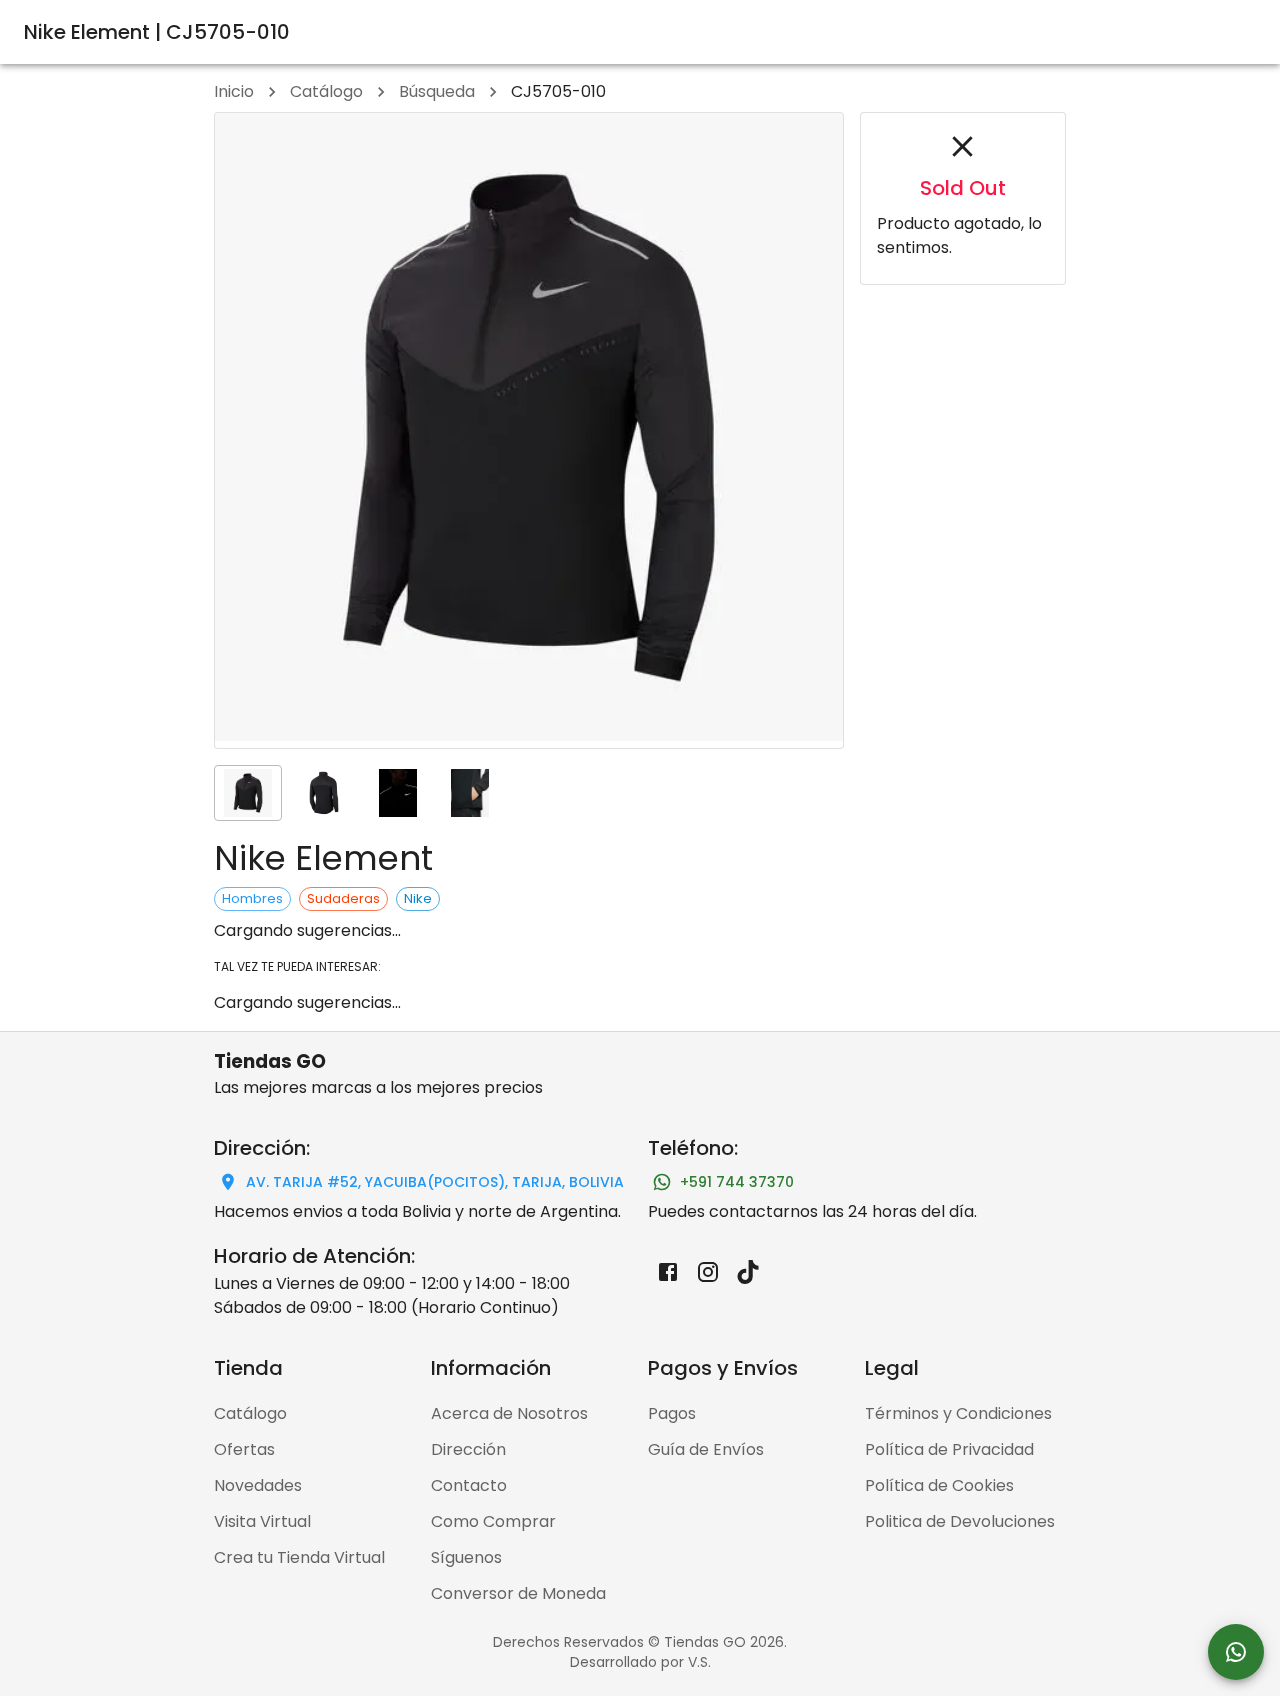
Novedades (258, 1485)
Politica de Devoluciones (960, 1521)
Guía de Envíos (706, 1449)
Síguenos (466, 1557)
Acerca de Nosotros (509, 1413)
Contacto (469, 1485)
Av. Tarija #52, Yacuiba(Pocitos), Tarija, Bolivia (435, 1182)
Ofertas (244, 1449)
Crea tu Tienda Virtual (299, 1557)
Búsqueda (437, 91)
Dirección (468, 1449)
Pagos (672, 1413)
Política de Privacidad (949, 1449)
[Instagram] (708, 1272)
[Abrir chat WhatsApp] (1236, 1652)
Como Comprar (493, 1521)
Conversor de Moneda (518, 1593)
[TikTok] (748, 1272)
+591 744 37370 (737, 1182)
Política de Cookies (939, 1485)
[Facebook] (668, 1272)
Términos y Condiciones (958, 1413)
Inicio (234, 91)
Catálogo (326, 91)
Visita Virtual (262, 1521)
